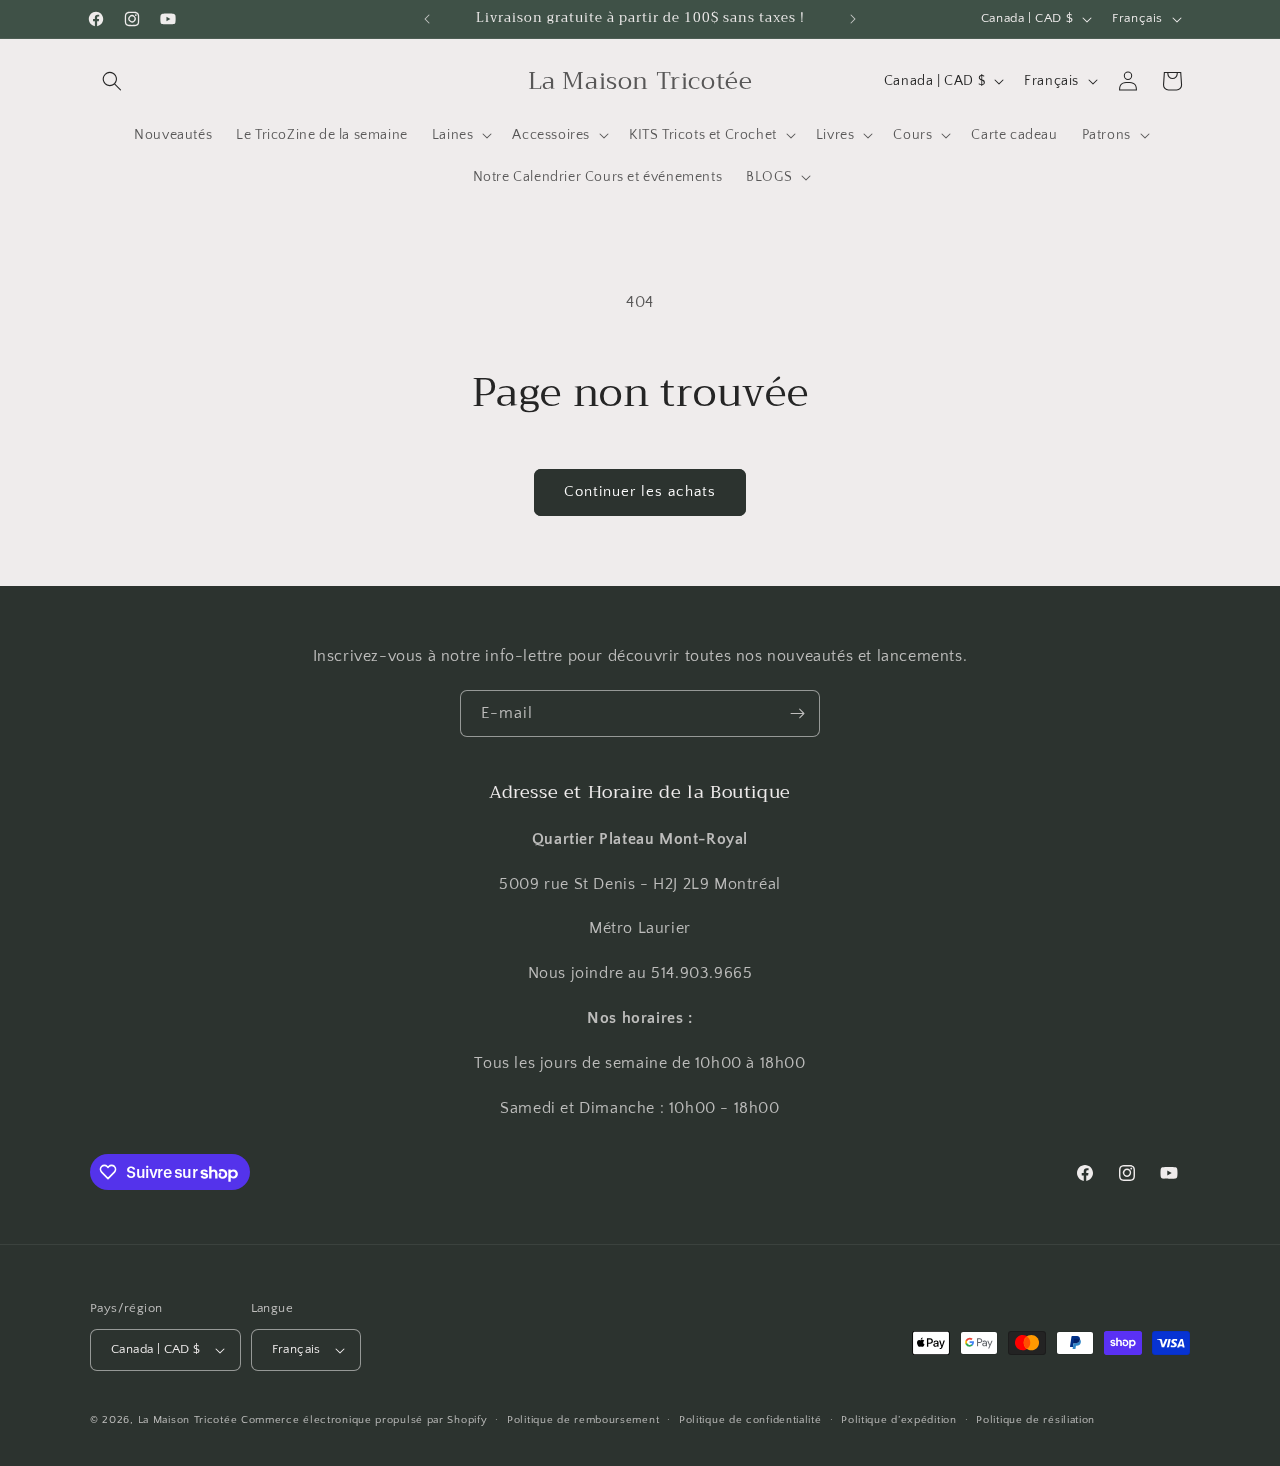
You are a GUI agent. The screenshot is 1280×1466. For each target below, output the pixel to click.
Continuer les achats (640, 491)
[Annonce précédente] (427, 19)
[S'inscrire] (797, 713)
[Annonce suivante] (853, 19)
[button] (112, 81)
